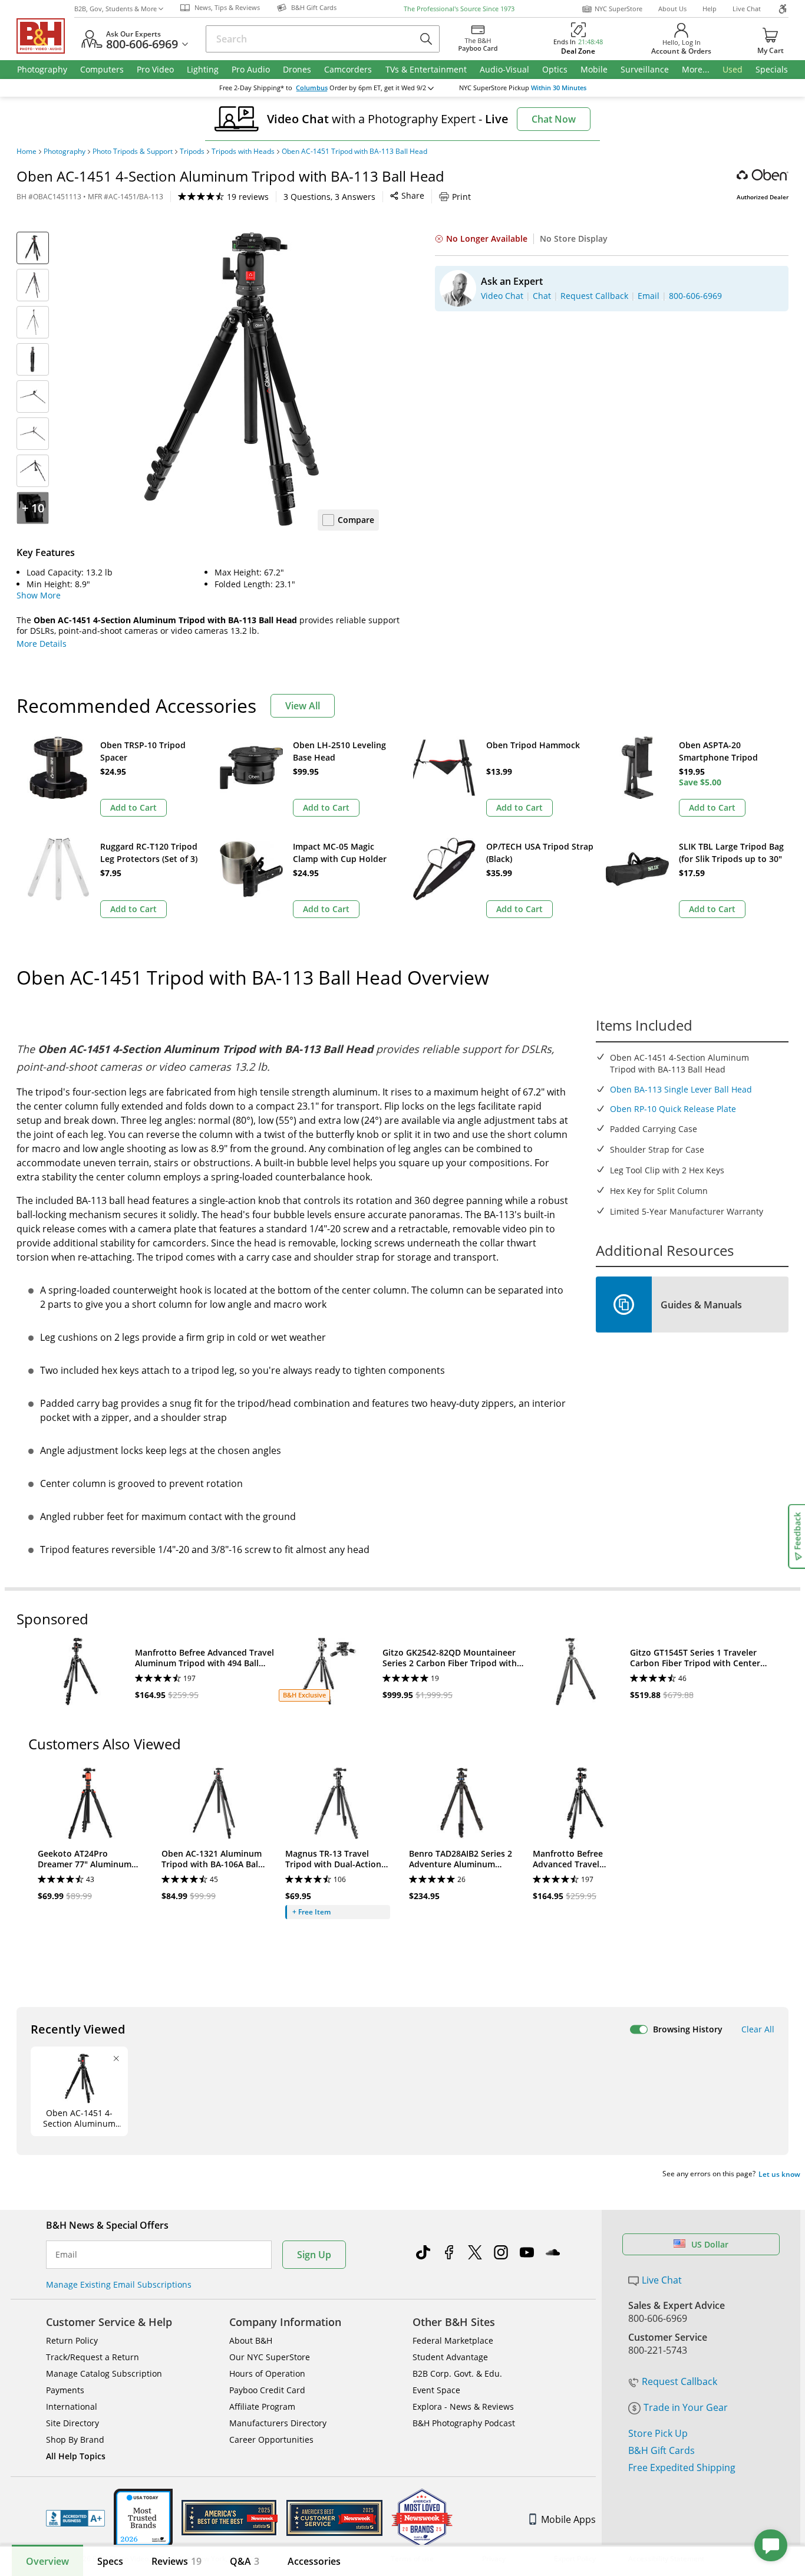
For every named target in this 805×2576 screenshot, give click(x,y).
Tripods (192, 152)
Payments (65, 2390)
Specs (110, 2561)
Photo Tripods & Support (133, 152)
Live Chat (747, 9)
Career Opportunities (271, 2440)
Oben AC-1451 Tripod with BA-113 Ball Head (354, 152)
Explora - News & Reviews (463, 2406)
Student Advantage (450, 2357)
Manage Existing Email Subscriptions (119, 2284)
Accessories (314, 2561)
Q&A (245, 2561)
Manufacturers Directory (278, 2423)
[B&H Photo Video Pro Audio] (45, 36)
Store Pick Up (658, 2433)
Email (66, 2255)
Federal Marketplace (453, 2340)
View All (303, 706)
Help (710, 9)
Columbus (312, 88)
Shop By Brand (75, 2440)
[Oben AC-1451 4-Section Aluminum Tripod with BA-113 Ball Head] (232, 379)
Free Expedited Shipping (682, 2468)
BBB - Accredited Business (75, 2518)
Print (461, 197)
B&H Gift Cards (662, 2450)
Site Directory (72, 2423)
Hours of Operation (267, 2373)
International (72, 2406)
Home (27, 152)
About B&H (251, 2340)
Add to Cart (133, 807)
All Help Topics (76, 2456)
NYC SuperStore (618, 9)
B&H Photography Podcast (464, 2423)
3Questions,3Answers (329, 197)
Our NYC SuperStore (270, 2357)
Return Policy (72, 2340)
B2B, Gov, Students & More (116, 9)
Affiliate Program (262, 2406)
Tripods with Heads (243, 152)
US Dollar (710, 2244)
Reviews (176, 2561)
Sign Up (314, 2255)
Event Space (436, 2390)
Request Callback (679, 2381)
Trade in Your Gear (686, 2407)
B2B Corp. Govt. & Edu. (457, 2373)
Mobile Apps (568, 2519)
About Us (672, 9)
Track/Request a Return (93, 2357)
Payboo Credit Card (267, 2390)
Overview (47, 2561)
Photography (65, 152)
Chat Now (554, 119)
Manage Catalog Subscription (104, 2373)
